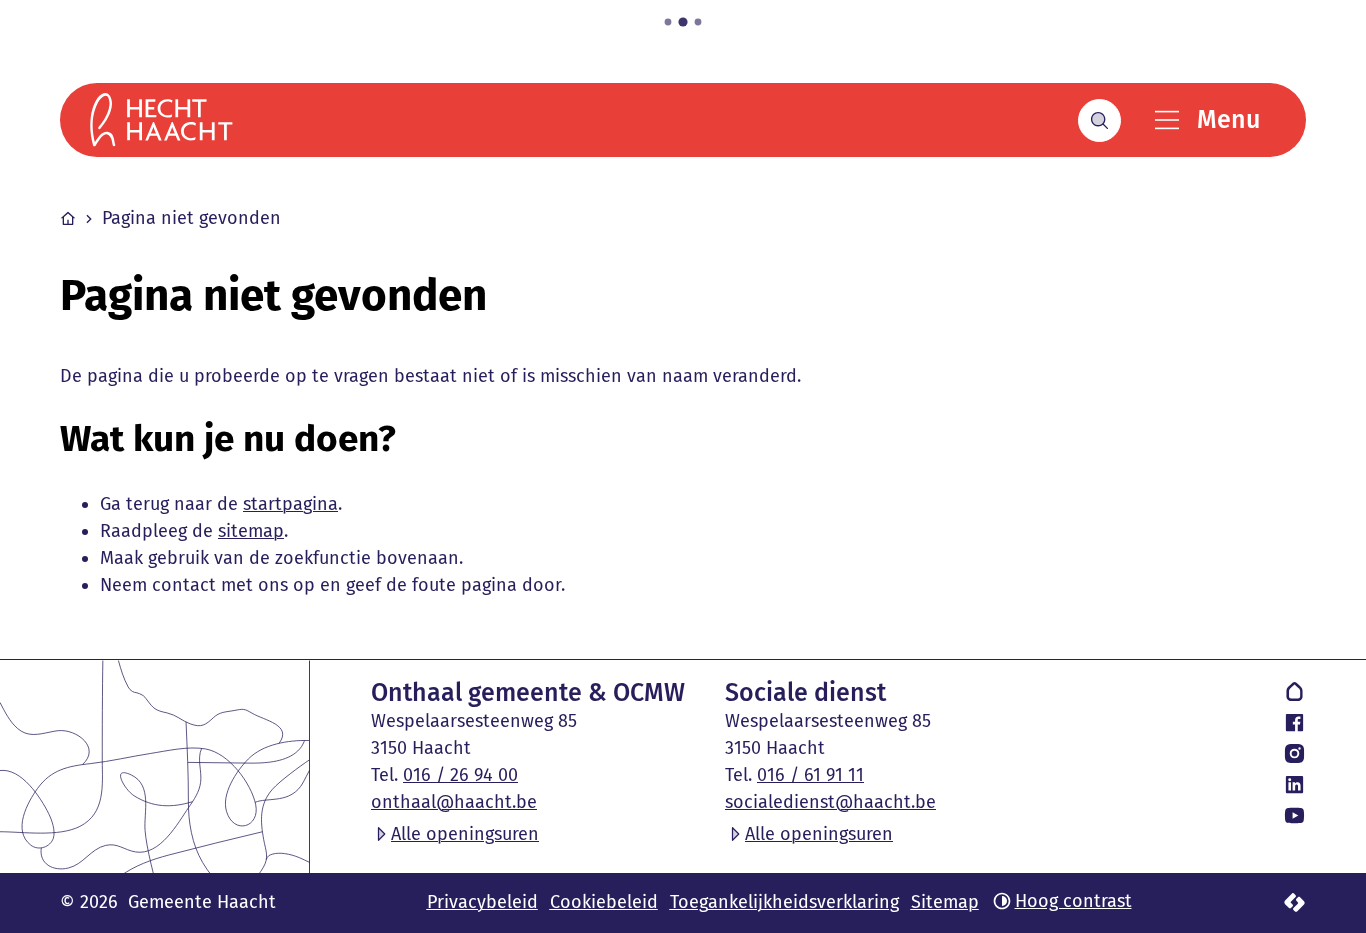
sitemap (251, 531)
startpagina (290, 504)
